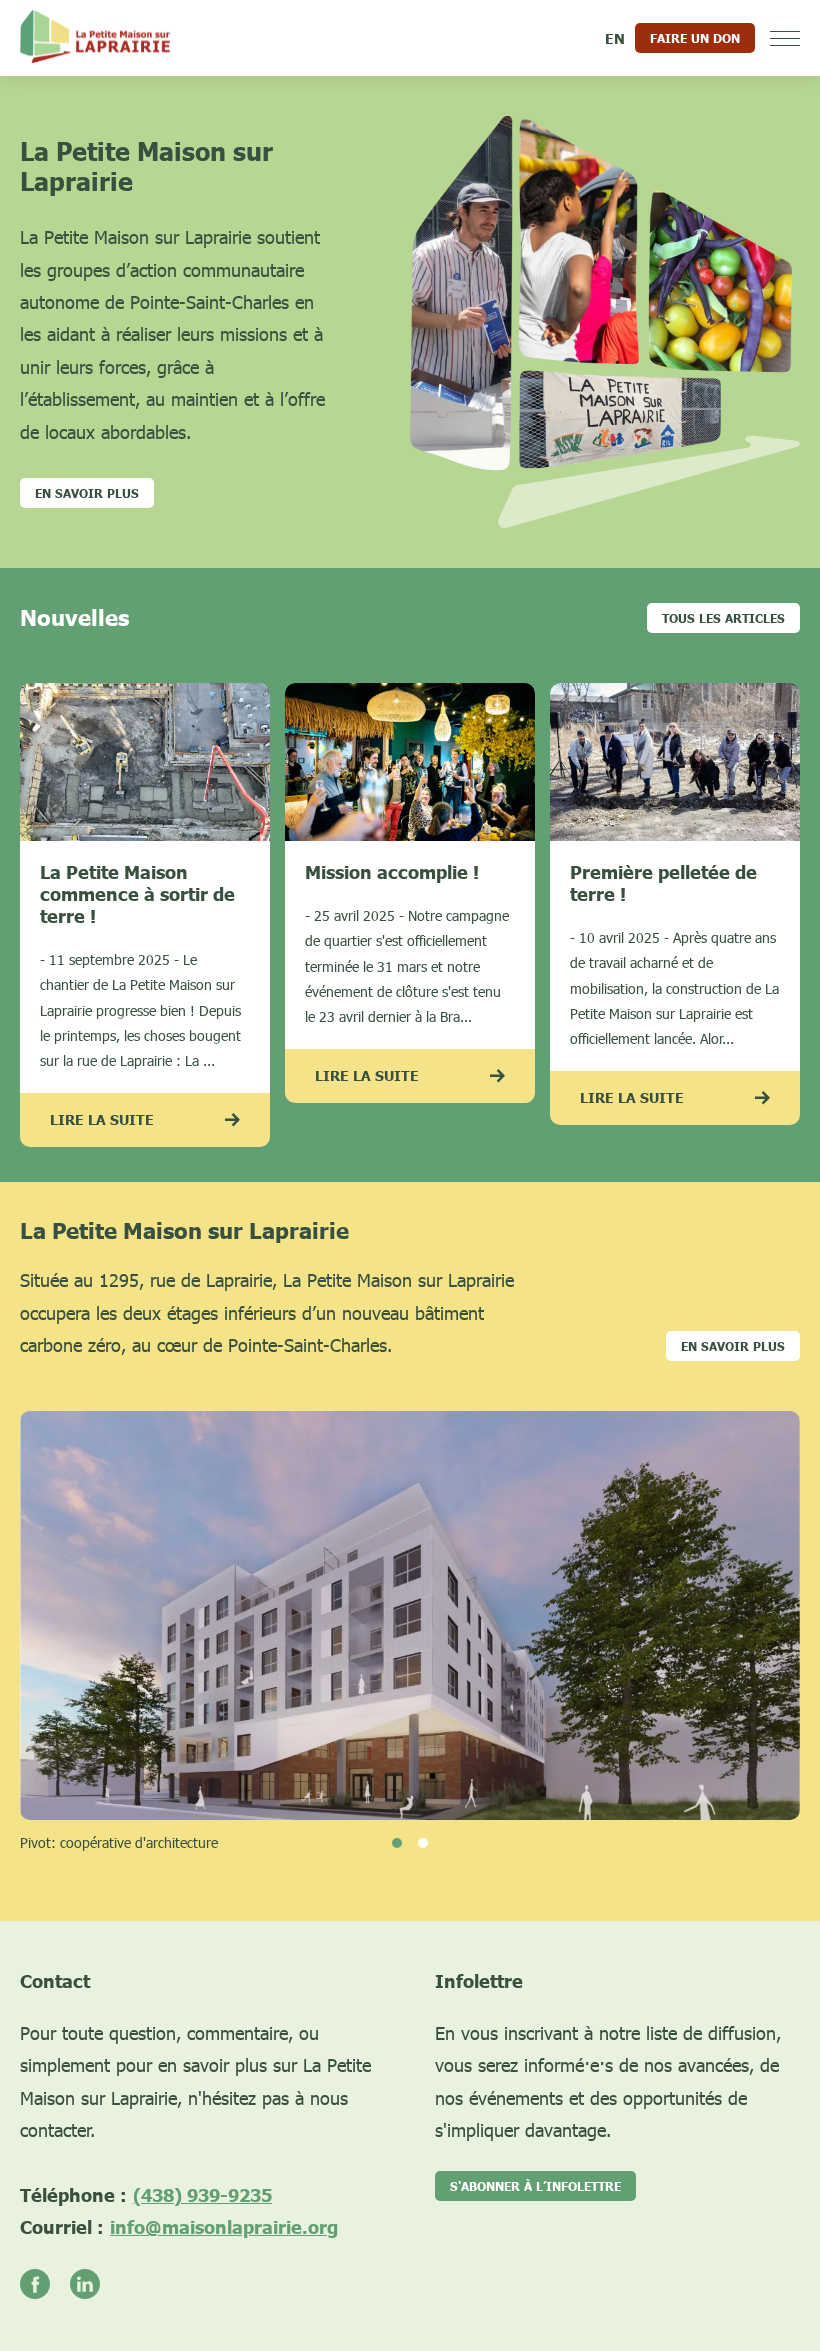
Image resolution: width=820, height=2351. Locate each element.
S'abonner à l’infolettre (535, 2186)
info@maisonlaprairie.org (224, 2227)
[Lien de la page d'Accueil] (95, 38)
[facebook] (45, 2285)
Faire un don (695, 38)
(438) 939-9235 (202, 2195)
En (615, 38)
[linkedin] (95, 2285)
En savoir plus (733, 1346)
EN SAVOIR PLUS (87, 493)
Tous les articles (723, 618)
